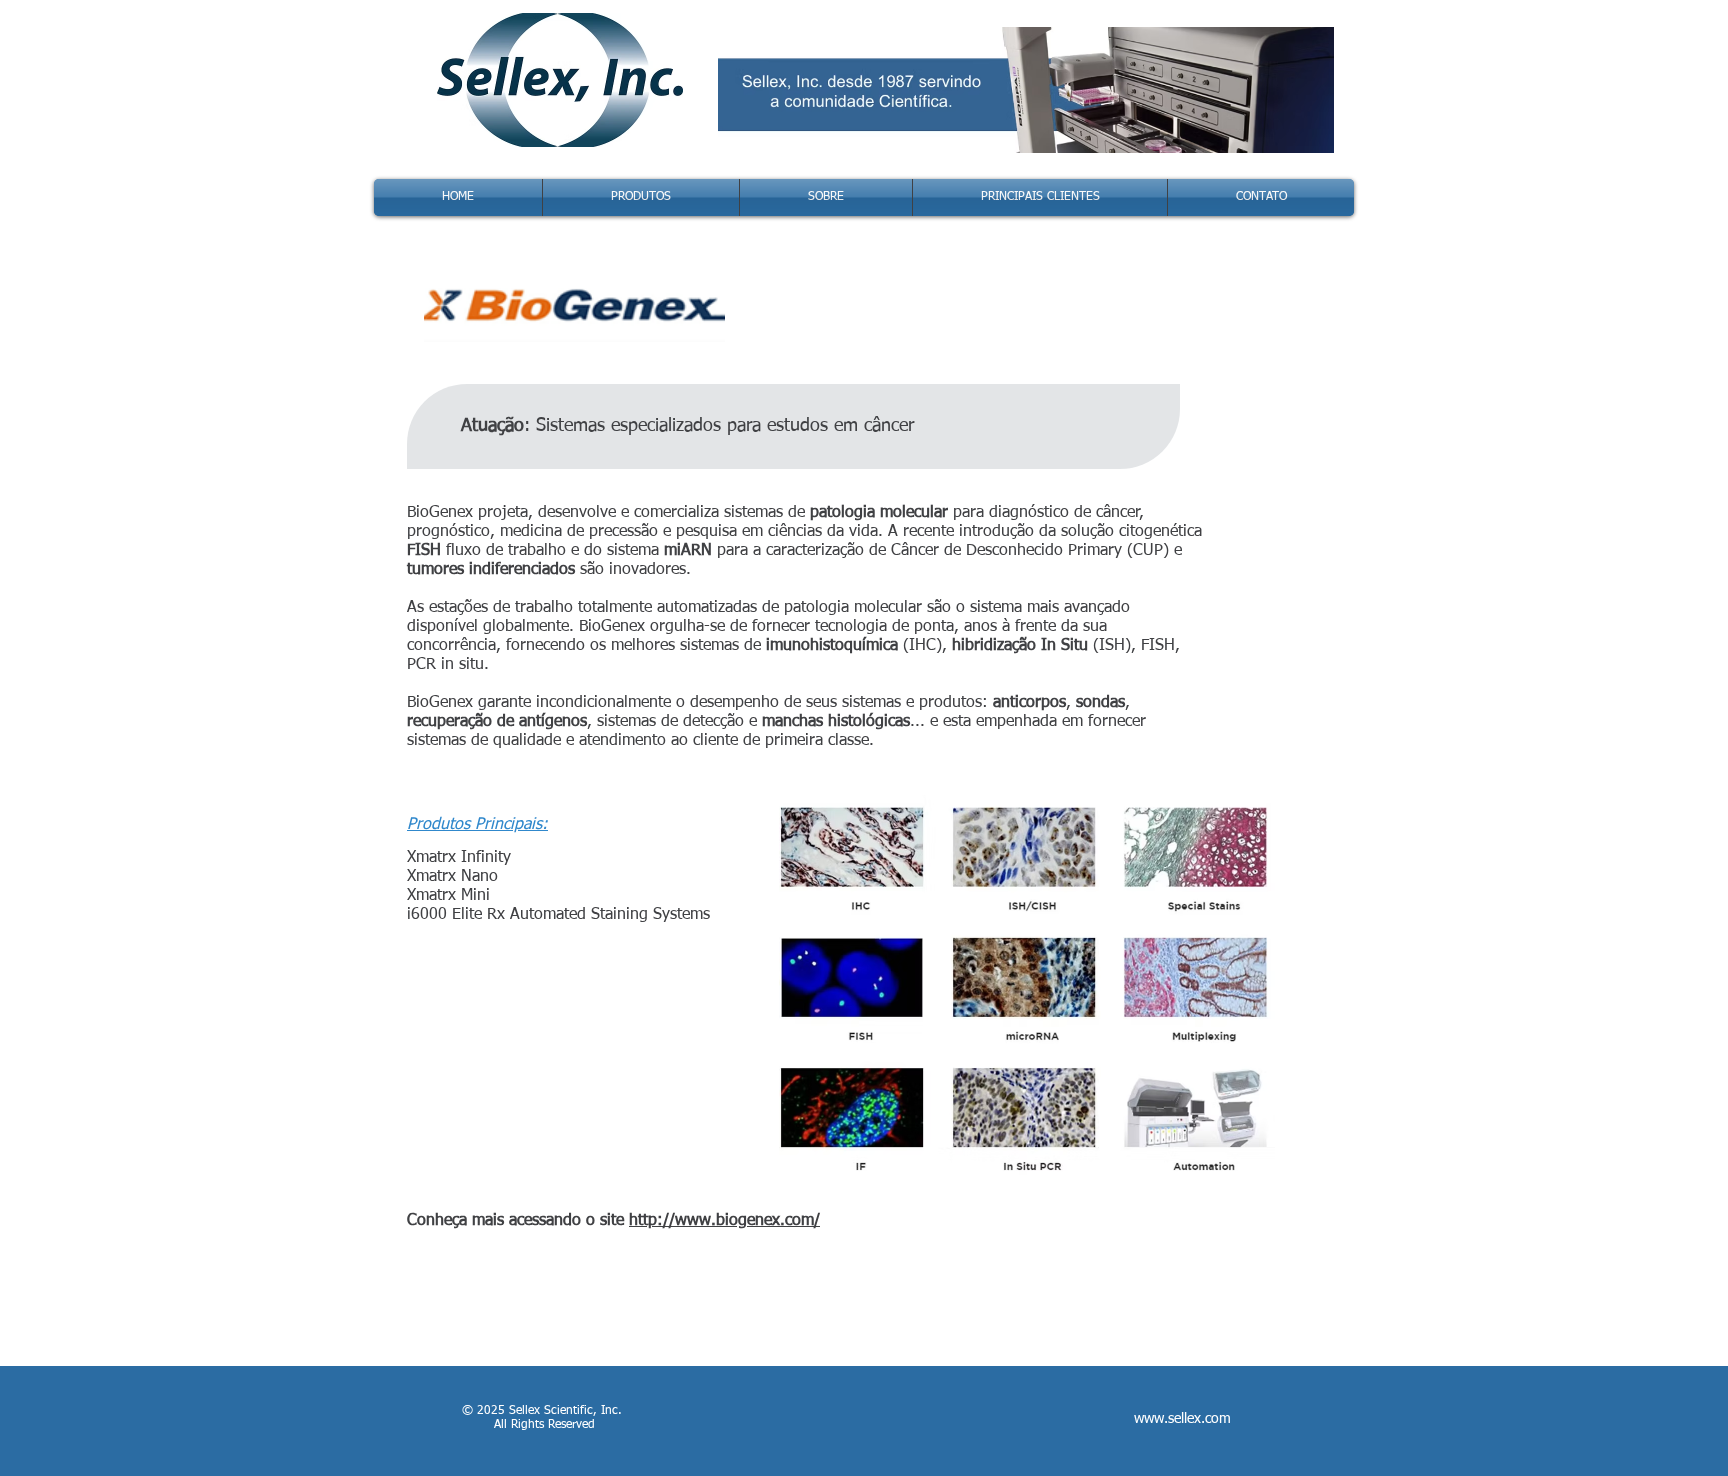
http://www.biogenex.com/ (724, 1221)
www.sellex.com (1182, 1419)
